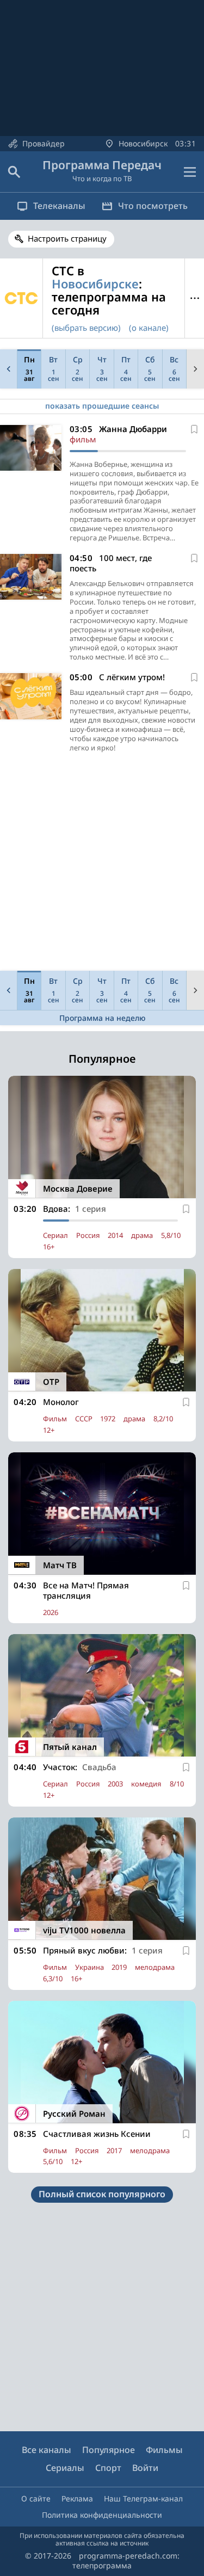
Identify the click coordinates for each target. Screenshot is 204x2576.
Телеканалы (59, 206)
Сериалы (65, 2468)
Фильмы (164, 2450)
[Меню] (190, 172)
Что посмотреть (153, 206)
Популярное (109, 2450)
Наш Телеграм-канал (143, 2498)
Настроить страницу (67, 238)
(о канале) (149, 328)
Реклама (77, 2498)
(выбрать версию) (86, 328)
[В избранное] (194, 429)
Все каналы (47, 2450)
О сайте (36, 2498)
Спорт (108, 2468)
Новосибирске (95, 284)
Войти (145, 2468)
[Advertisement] (102, 864)
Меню (194, 298)
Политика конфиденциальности (102, 2515)
